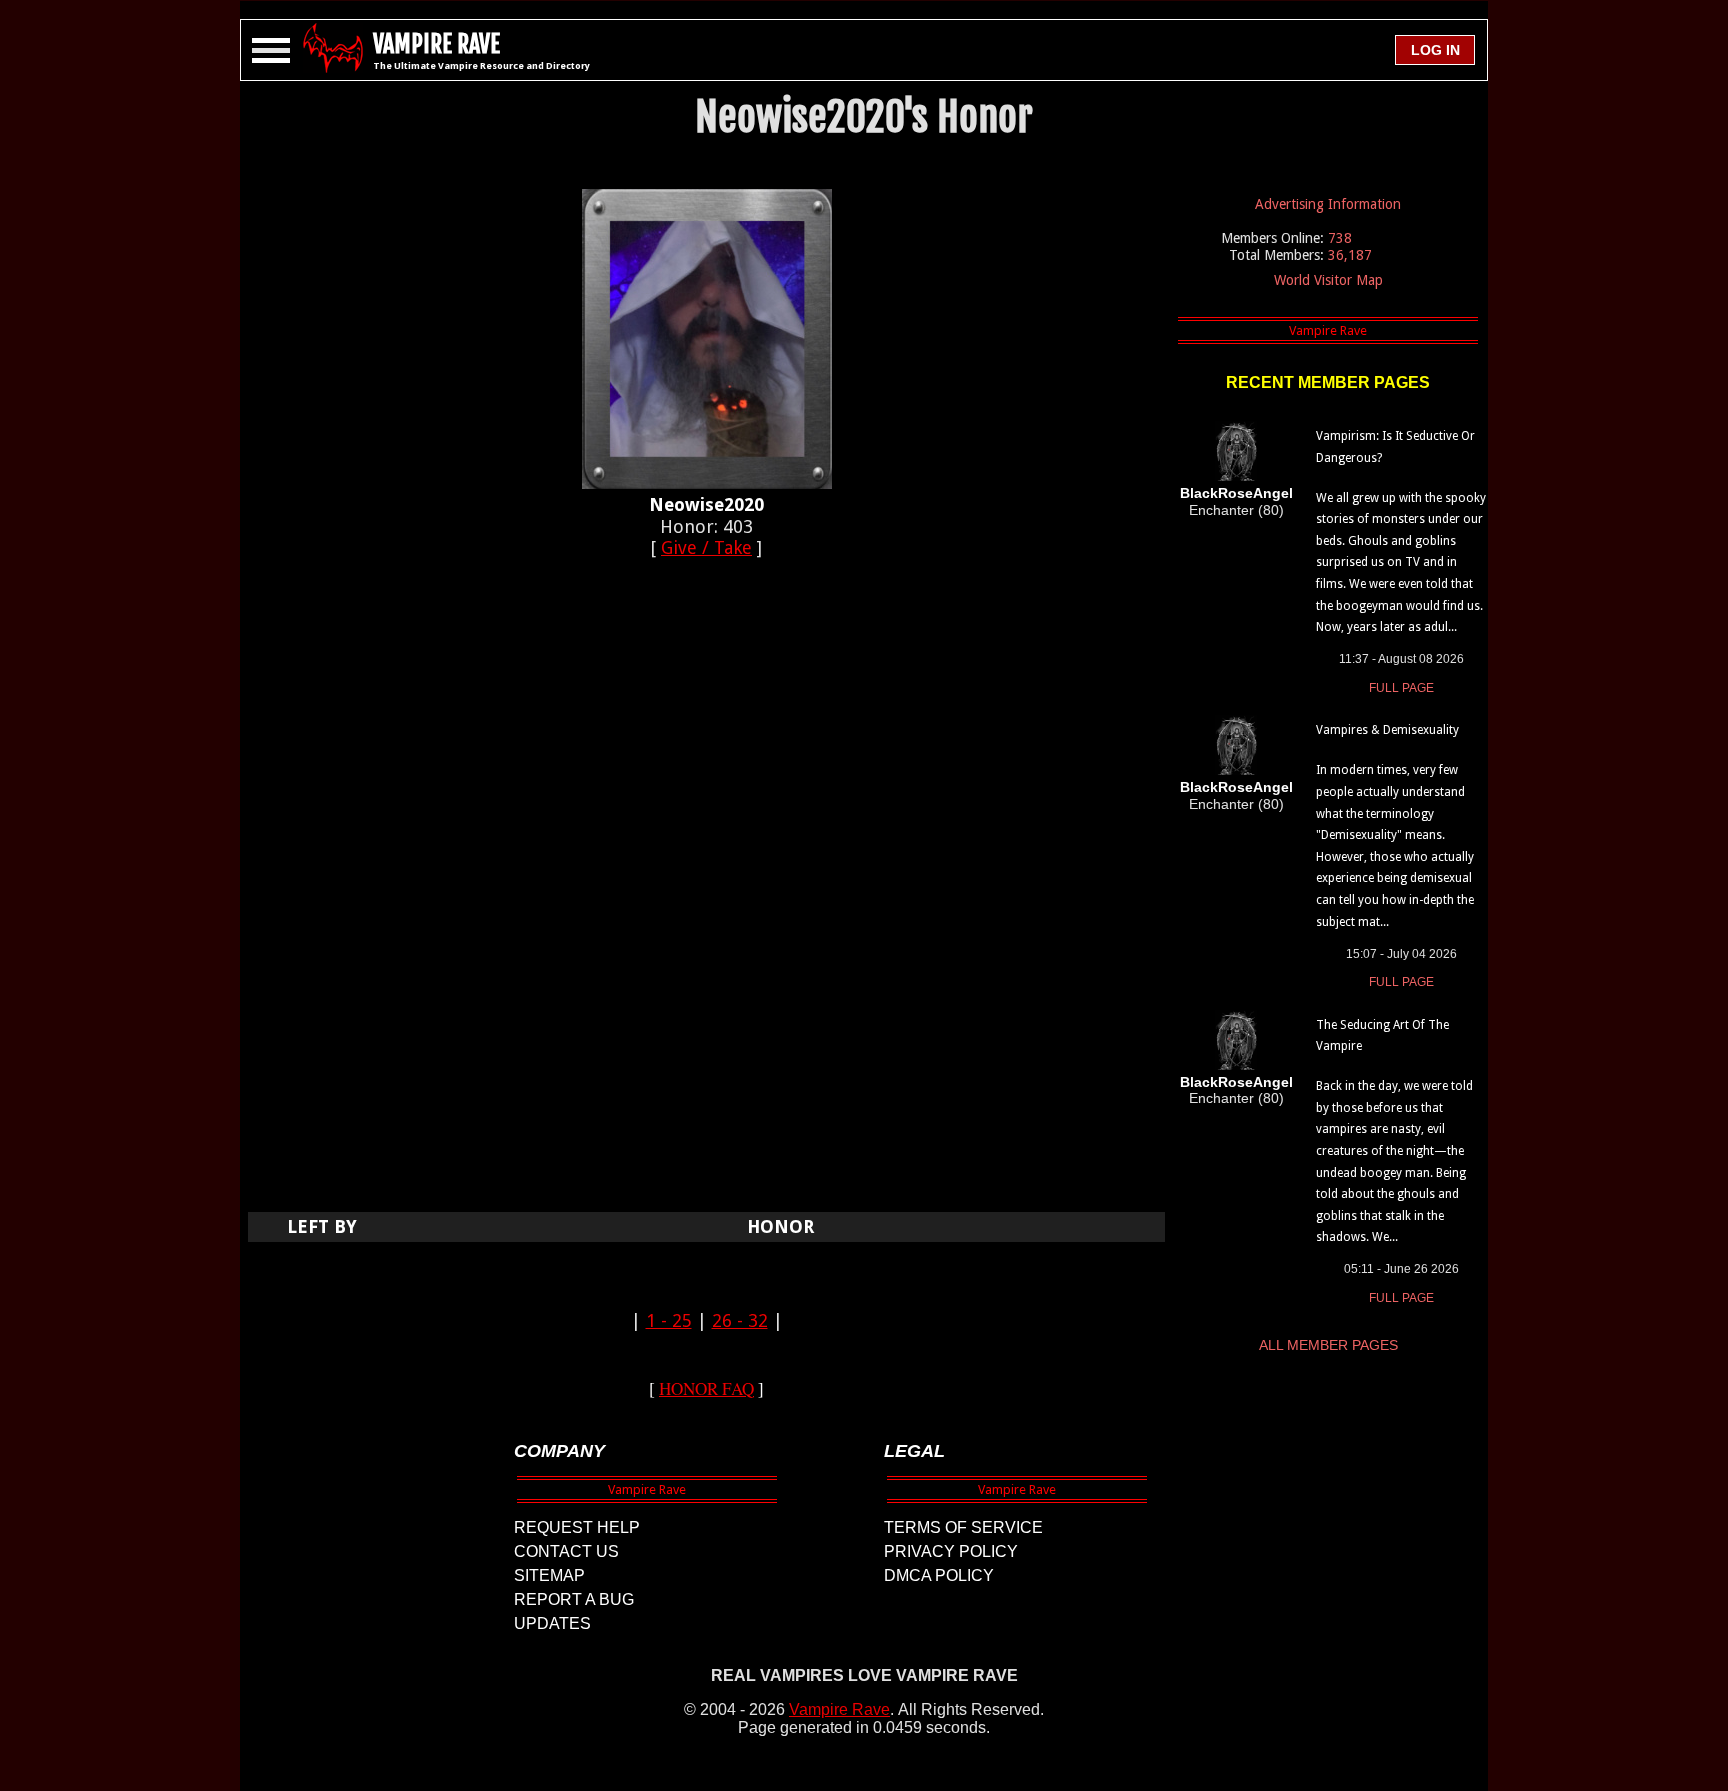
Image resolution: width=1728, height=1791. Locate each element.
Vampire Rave (839, 1709)
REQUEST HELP (577, 1527)
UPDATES (552, 1623)
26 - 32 (740, 1320)
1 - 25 (669, 1320)
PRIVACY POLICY (951, 1551)
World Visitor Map (1328, 280)
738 (1340, 238)
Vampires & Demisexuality (1387, 730)
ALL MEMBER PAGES (1328, 1345)
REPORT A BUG (574, 1599)
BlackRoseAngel (1236, 493)
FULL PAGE (1401, 688)
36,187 (1350, 255)
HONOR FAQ (706, 1388)
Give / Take (706, 547)
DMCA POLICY (939, 1575)
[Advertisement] (707, 896)
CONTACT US (566, 1551)
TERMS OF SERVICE (963, 1527)
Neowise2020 (706, 504)
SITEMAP (549, 1575)
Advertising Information (1328, 204)
